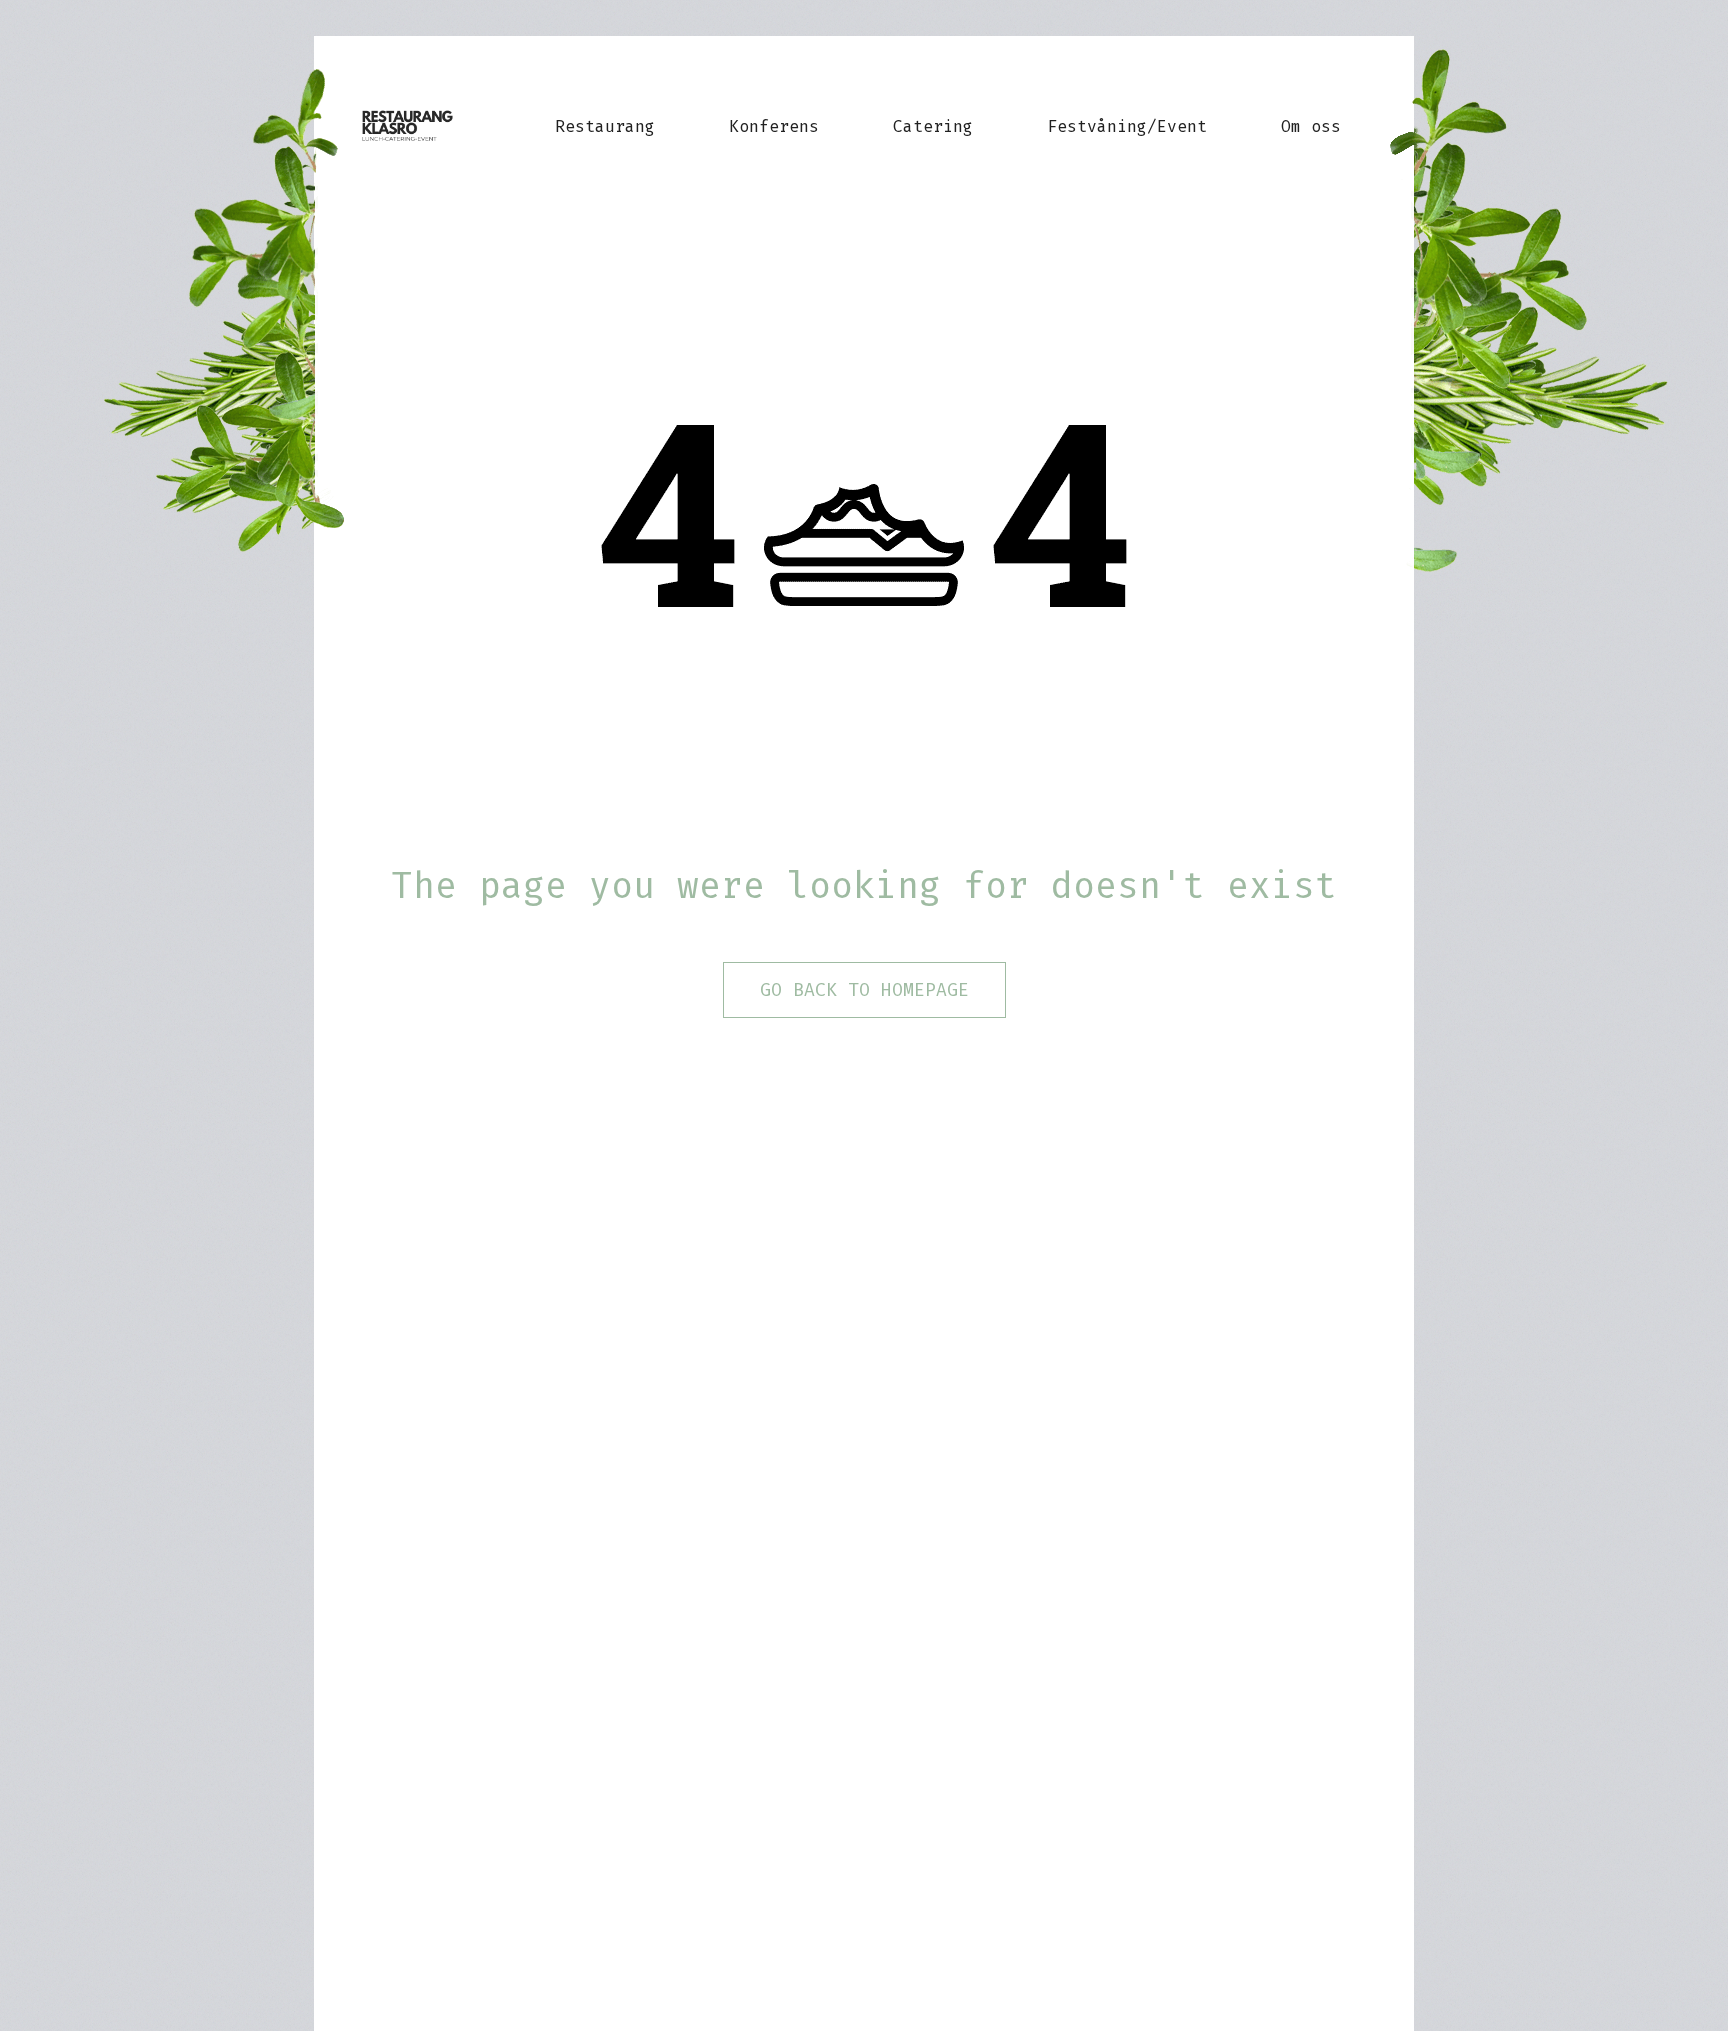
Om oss (1311, 126)
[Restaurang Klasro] (425, 126)
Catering (933, 126)
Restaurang (605, 126)
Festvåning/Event (1127, 126)
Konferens (774, 126)
